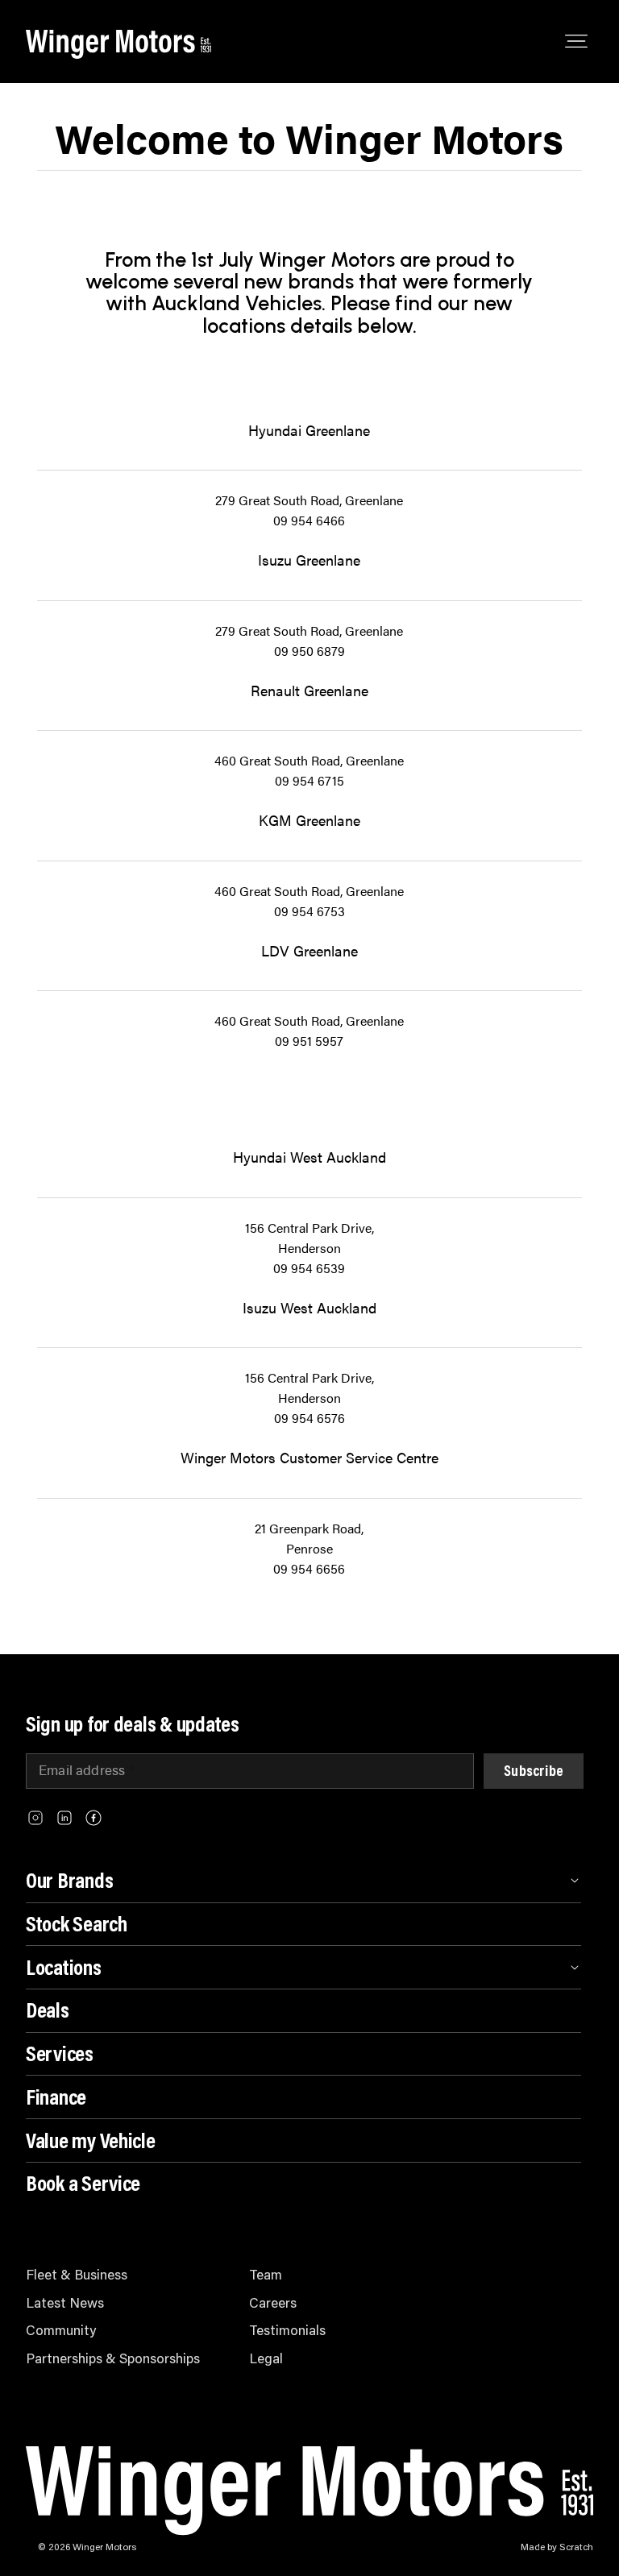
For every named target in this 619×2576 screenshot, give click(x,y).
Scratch (576, 2546)
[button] (534, 1771)
